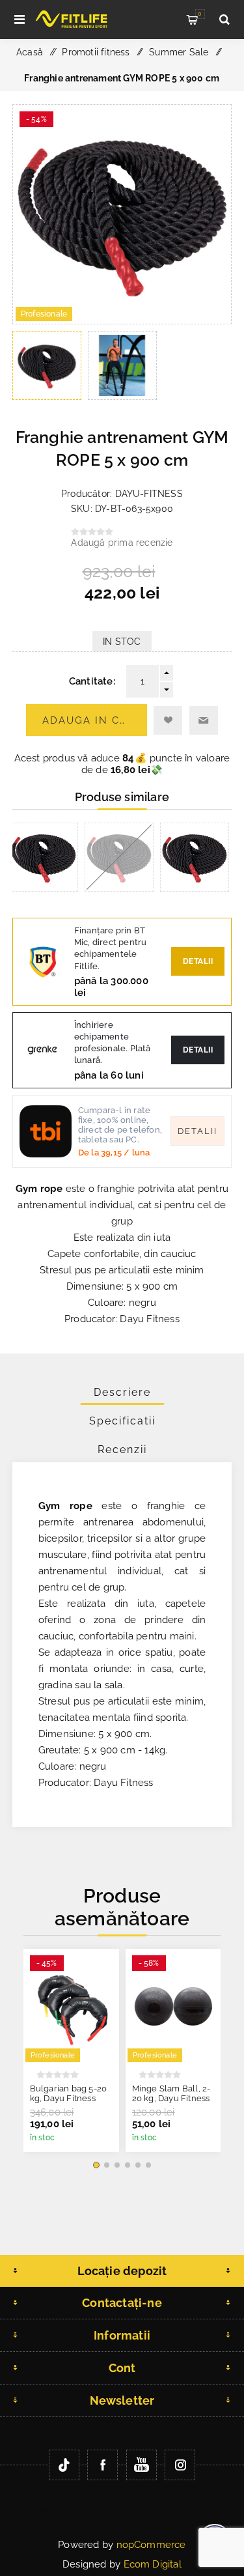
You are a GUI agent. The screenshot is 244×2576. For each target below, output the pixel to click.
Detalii (198, 961)
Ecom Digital (153, 2564)
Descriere (122, 1392)
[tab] (122, 1392)
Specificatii (122, 1421)
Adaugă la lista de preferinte (168, 720)
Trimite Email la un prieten (204, 720)
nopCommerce (151, 2545)
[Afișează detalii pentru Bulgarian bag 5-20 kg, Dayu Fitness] (71, 2006)
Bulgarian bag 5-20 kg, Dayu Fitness (69, 2093)
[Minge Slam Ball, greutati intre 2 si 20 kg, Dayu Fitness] (173, 2006)
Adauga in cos (89, 720)
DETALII (198, 1050)
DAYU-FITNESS (149, 494)
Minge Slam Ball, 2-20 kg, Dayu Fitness (171, 2093)
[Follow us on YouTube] (142, 2465)
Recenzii (122, 1450)
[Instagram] (180, 2465)
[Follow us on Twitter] (64, 2465)
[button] (96, 2165)
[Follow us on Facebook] (102, 2465)
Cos (200, 14)
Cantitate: (92, 681)
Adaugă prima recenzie (122, 543)
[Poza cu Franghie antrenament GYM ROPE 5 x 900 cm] (122, 320)
